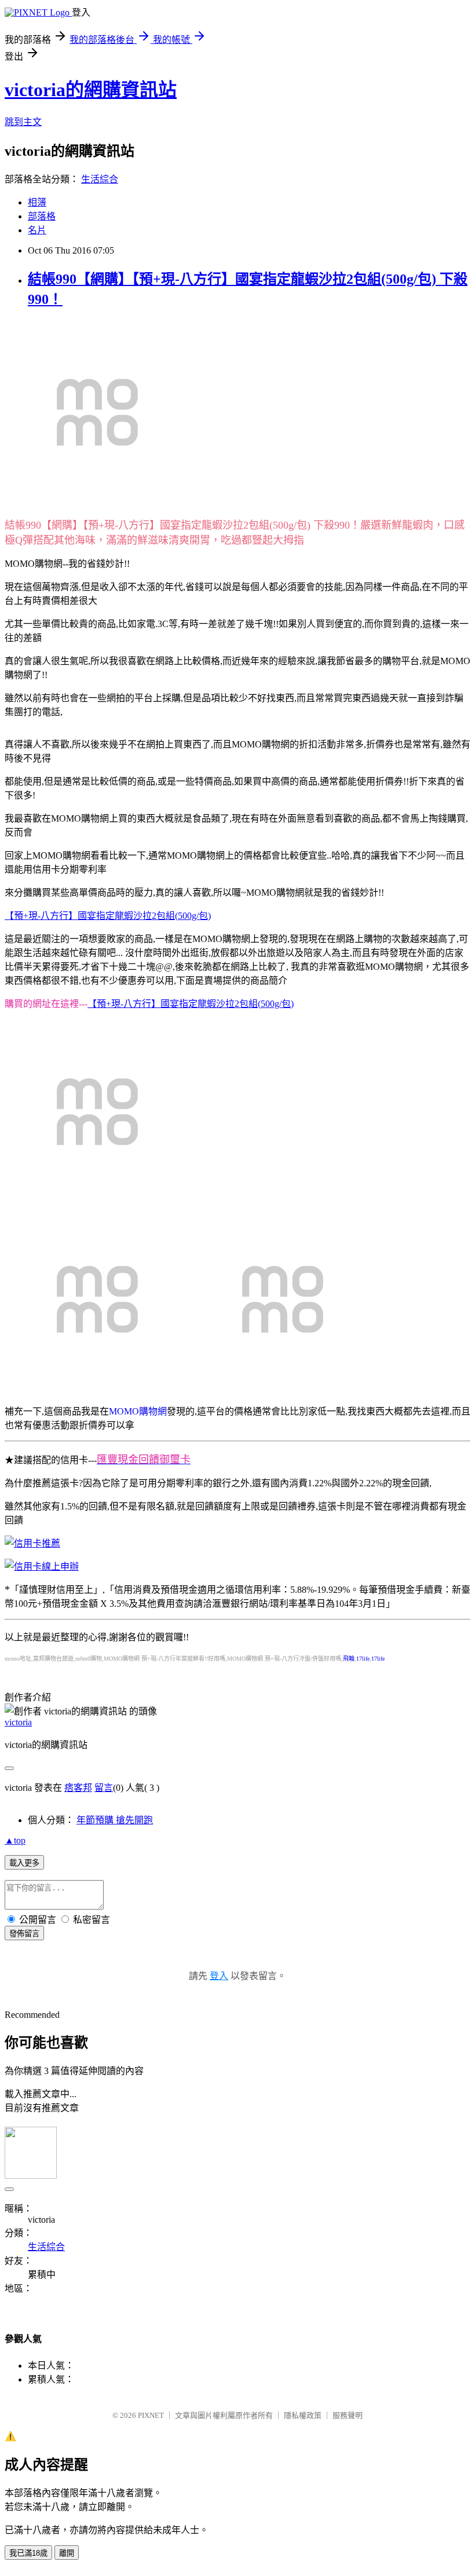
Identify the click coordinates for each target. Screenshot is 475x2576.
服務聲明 (348, 2415)
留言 (104, 1788)
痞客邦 (78, 1788)
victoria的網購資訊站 (91, 90)
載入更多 (24, 1863)
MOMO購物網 (138, 1411)
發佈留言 (24, 1934)
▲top (15, 1840)
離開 (67, 2553)
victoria (18, 1722)
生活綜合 (100, 179)
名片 (37, 230)
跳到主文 (23, 122)
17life (363, 1659)
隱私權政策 (303, 2415)
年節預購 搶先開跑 (115, 1820)
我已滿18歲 (28, 2553)
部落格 (42, 216)
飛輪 (349, 1659)
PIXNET (151, 2415)
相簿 (37, 202)
